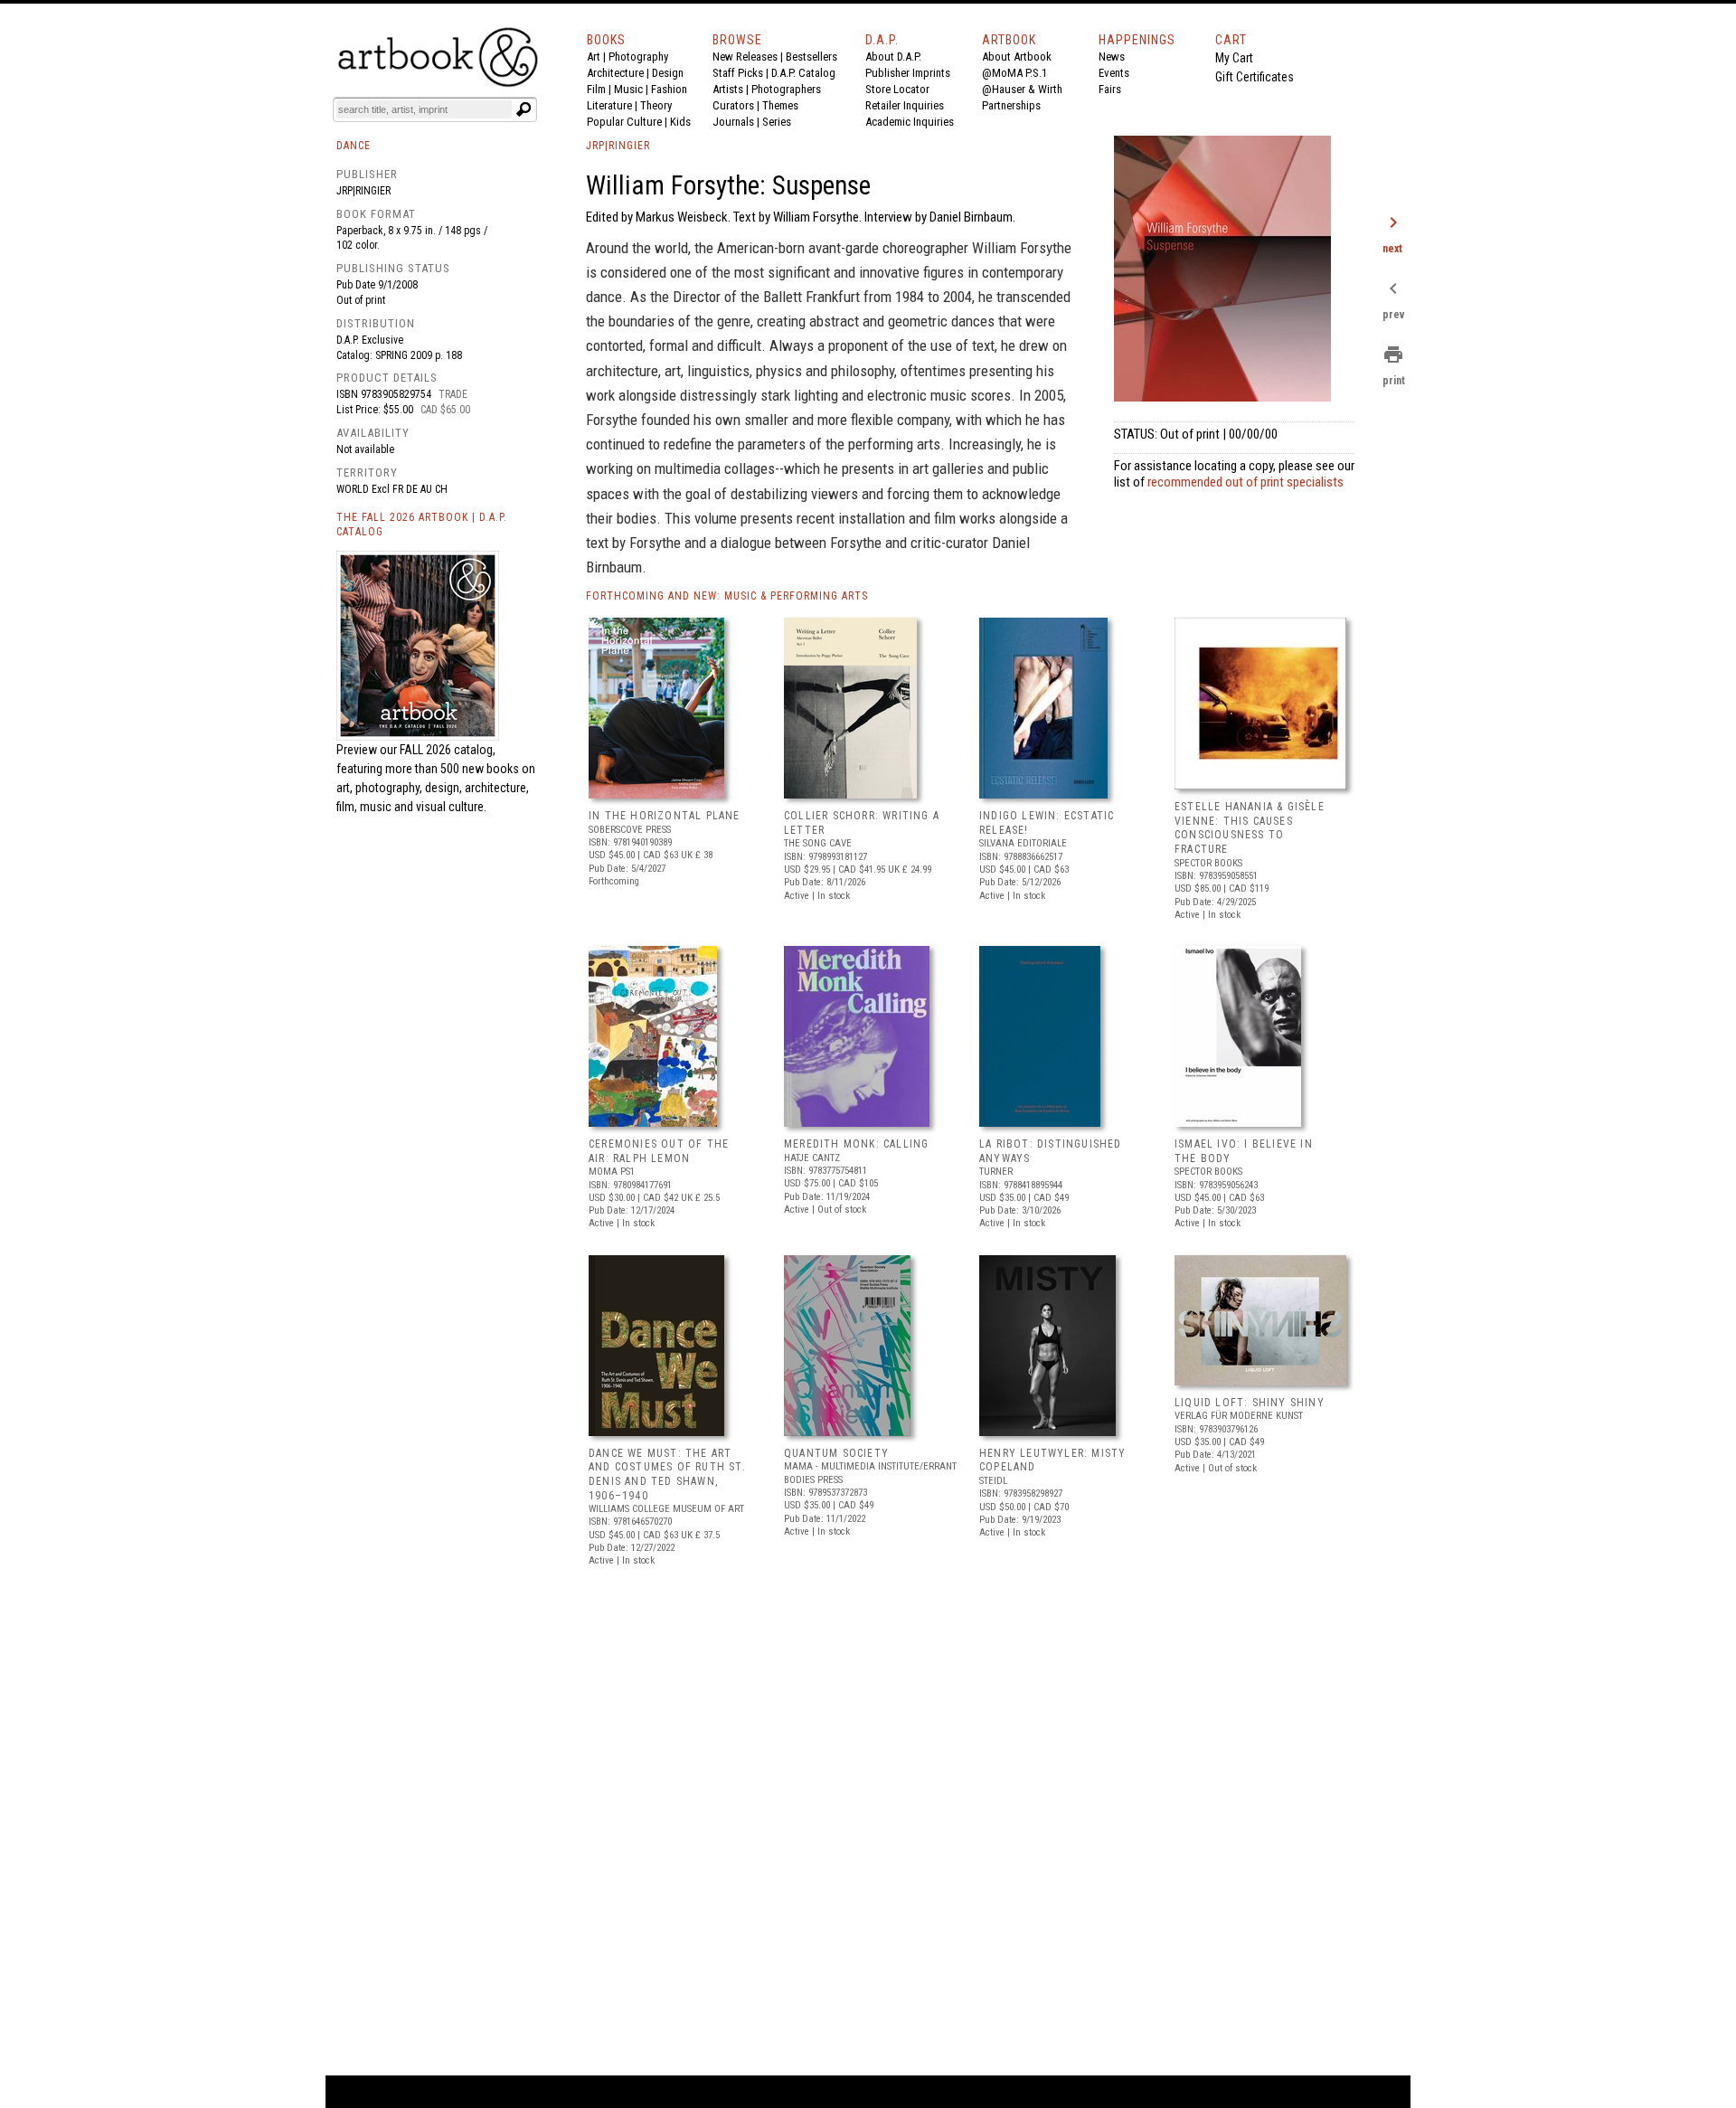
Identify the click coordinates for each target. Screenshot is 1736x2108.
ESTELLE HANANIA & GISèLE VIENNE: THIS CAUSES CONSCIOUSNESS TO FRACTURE (1250, 828)
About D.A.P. (893, 57)
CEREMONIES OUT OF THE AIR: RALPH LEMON (659, 1151)
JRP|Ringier (363, 191)
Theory (656, 105)
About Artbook (1017, 57)
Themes (780, 105)
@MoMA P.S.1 (1014, 73)
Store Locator (897, 89)
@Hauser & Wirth (1022, 89)
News (1112, 57)
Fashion (669, 89)
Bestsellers (811, 57)
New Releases (745, 57)
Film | (600, 89)
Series (777, 122)
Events (1114, 73)
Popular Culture (624, 122)
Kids (680, 122)
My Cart (1234, 58)
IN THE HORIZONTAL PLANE (665, 816)
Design (668, 73)
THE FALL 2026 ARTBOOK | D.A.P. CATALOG (422, 525)
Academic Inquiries (910, 122)
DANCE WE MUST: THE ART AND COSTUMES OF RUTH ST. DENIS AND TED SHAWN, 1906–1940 (667, 1475)
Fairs (1110, 89)
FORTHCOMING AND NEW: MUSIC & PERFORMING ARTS (727, 596)
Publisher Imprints (908, 73)
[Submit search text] (524, 109)
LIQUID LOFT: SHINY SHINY (1250, 1403)
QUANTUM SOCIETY (836, 1453)
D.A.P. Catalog (803, 73)
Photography (638, 57)
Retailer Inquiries (905, 105)
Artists (728, 89)
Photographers (786, 89)
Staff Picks (738, 73)
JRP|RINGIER (618, 146)
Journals (733, 122)
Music (628, 89)
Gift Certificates (1255, 77)
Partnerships (1011, 105)
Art (594, 57)
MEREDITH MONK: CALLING (856, 1144)
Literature (609, 105)
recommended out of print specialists (1245, 482)
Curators (733, 105)
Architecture (615, 73)
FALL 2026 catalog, (448, 750)
